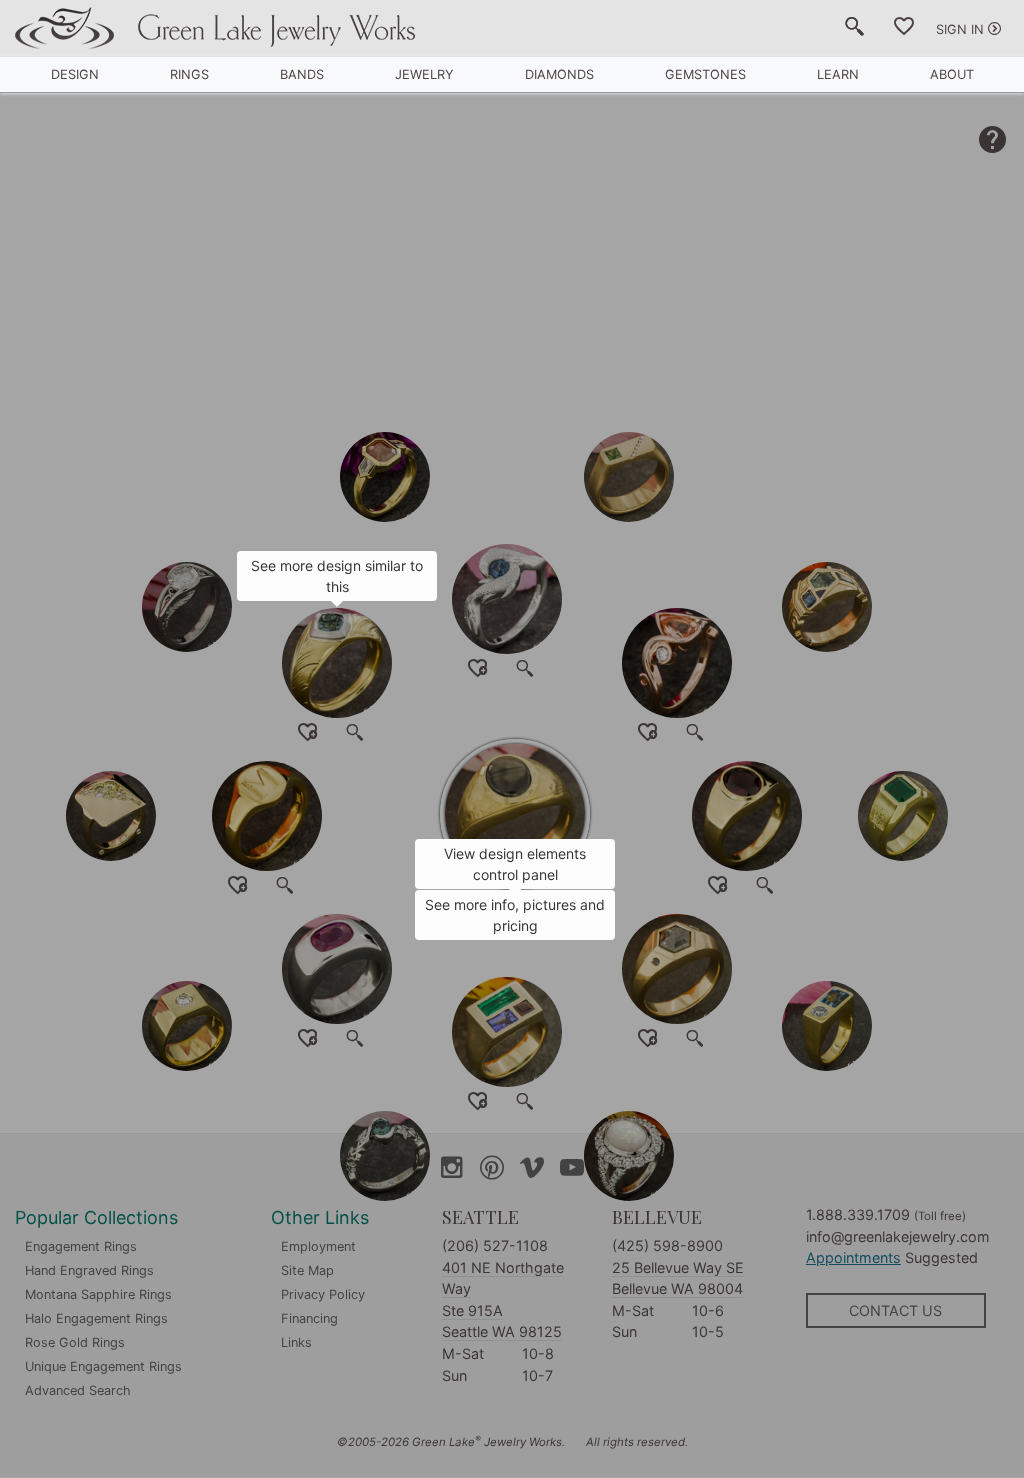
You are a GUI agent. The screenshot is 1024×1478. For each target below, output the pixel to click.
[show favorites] (904, 30)
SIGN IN (960, 29)
